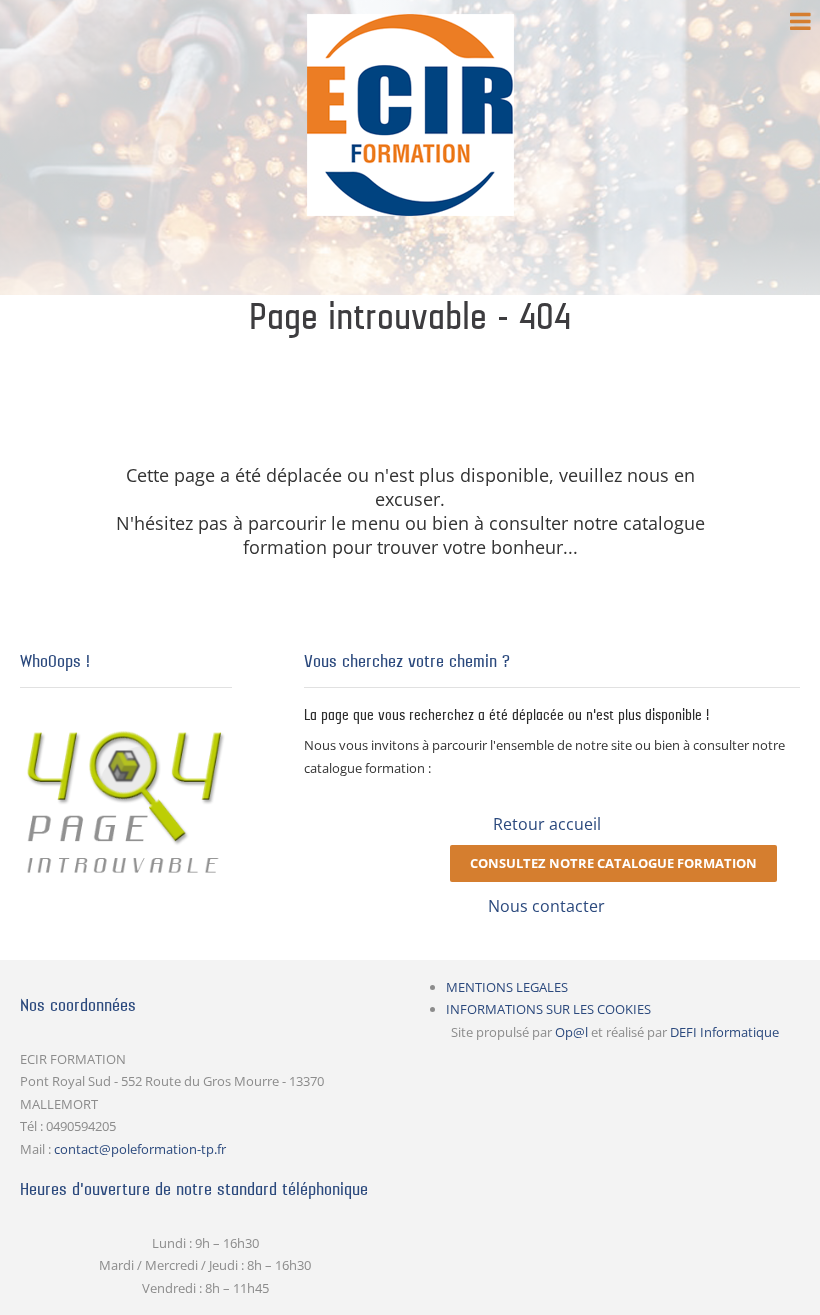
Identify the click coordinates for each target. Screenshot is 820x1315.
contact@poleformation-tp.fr (140, 1149)
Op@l (571, 1032)
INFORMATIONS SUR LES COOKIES (548, 1009)
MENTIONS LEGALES (507, 987)
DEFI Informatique (724, 1032)
